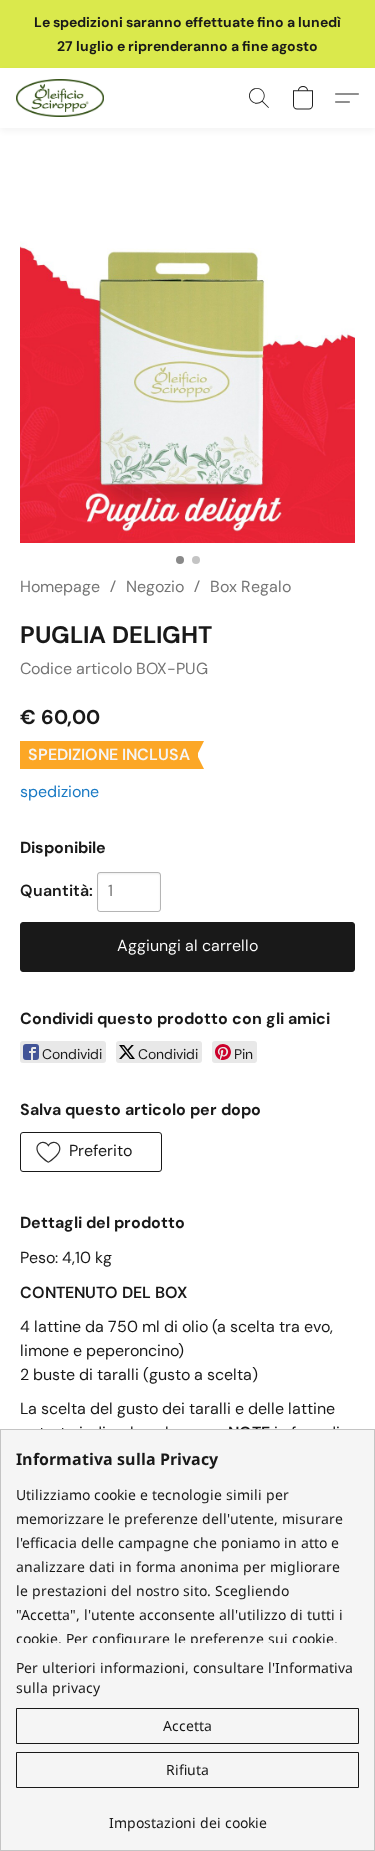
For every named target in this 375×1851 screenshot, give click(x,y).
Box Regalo (250, 586)
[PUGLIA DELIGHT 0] (187, 375)
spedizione (59, 791)
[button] (62, 98)
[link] (187, 1815)
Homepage (60, 586)
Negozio (155, 586)
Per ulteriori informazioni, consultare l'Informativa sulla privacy (184, 1677)
